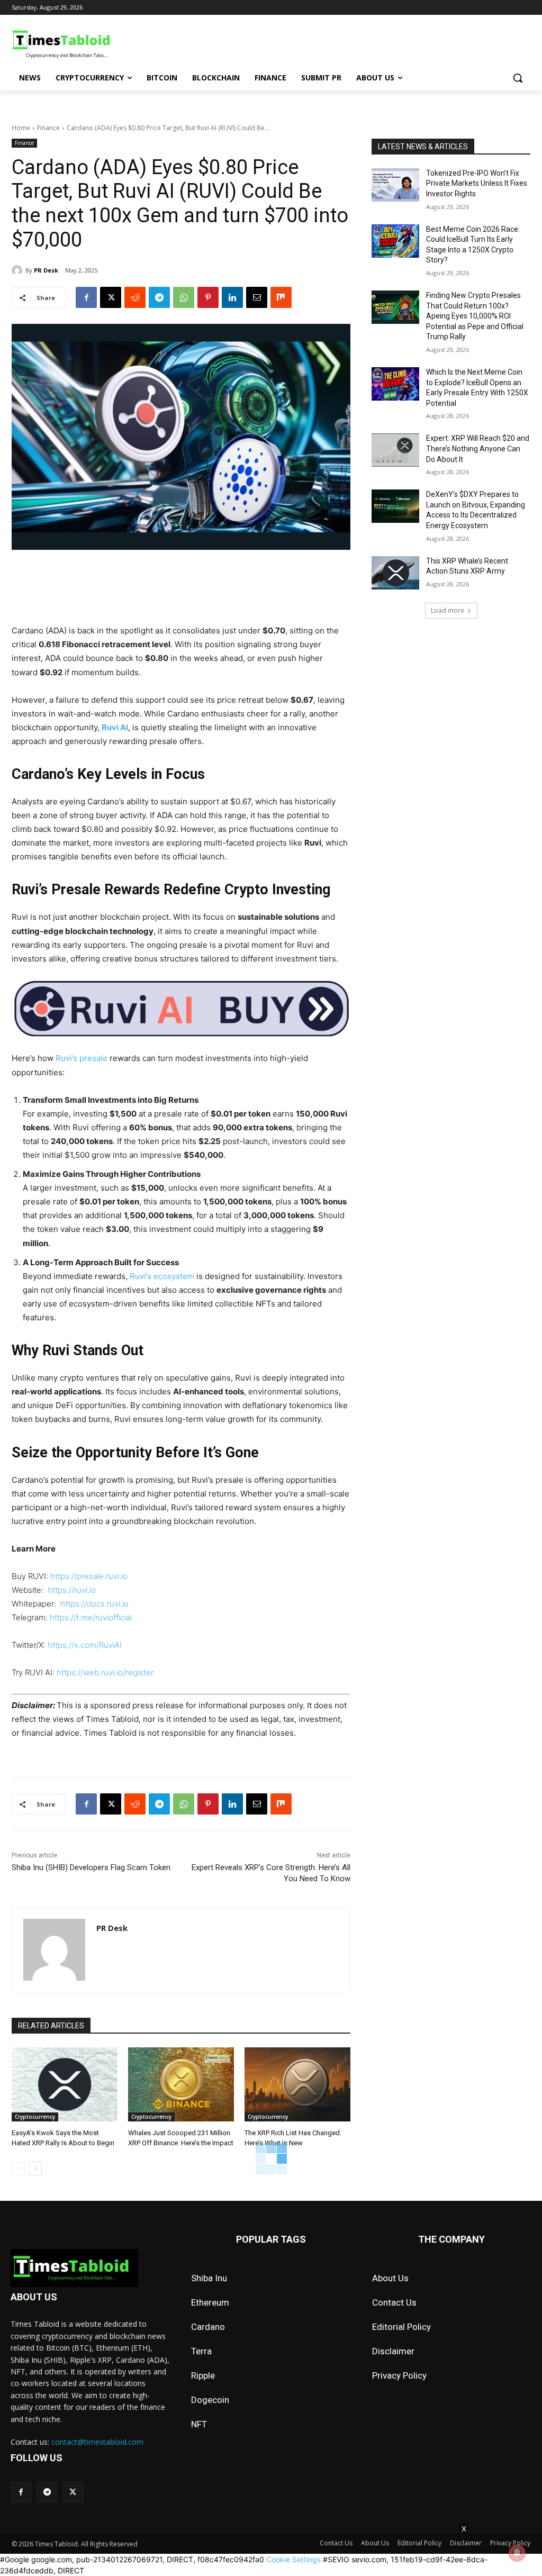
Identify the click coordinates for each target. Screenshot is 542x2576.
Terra (201, 2351)
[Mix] (281, 297)
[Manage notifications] (517, 2553)
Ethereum (210, 2302)
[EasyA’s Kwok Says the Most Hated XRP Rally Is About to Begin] (65, 2084)
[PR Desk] (19, 270)
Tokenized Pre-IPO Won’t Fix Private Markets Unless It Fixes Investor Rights (477, 183)
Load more (448, 610)
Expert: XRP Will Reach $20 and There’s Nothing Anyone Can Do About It (478, 448)
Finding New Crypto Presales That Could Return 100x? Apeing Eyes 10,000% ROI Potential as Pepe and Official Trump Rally (475, 316)
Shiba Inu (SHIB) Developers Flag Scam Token (91, 1867)
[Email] (257, 297)
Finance (48, 128)
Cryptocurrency (35, 2117)
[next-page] (35, 2169)
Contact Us (394, 2302)
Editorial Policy (401, 2327)
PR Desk (46, 270)
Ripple (203, 2375)
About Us (390, 2278)
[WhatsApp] (184, 297)
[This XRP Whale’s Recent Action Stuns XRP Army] (395, 573)
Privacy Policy (399, 2375)
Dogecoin (210, 2400)
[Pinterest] (208, 297)
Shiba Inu (209, 2278)
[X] (111, 297)
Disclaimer (393, 2351)
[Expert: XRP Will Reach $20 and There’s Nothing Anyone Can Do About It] (395, 450)
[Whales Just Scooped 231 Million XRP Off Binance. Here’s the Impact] (181, 2084)
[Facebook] (86, 297)
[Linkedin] (232, 297)
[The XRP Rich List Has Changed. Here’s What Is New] (297, 2084)
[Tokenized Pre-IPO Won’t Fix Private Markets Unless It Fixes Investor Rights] (395, 185)
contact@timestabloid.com (97, 2442)
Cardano (208, 2327)
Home (21, 128)
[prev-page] (18, 2169)
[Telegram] (159, 297)
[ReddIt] (135, 297)
